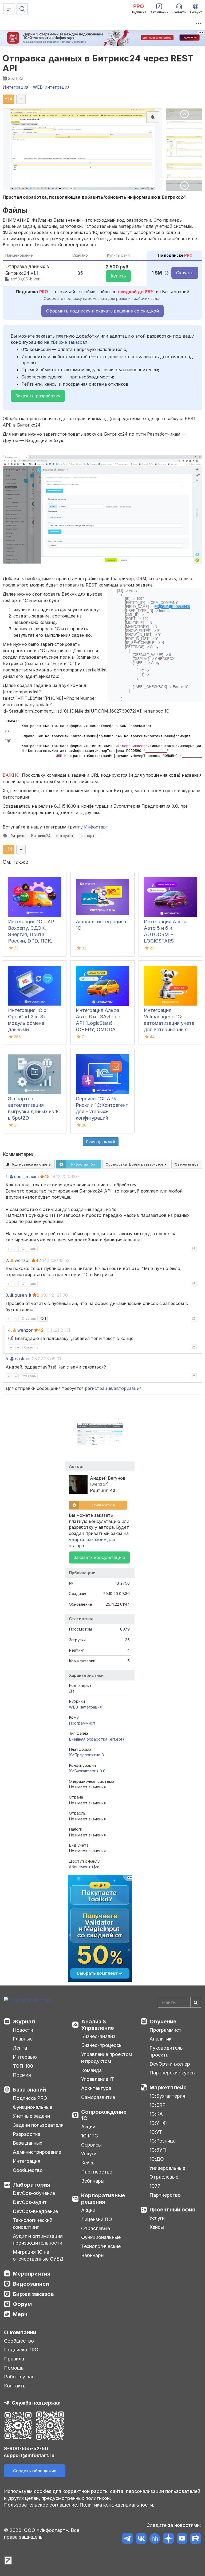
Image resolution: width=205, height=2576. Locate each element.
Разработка (27, 2134)
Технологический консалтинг (33, 2224)
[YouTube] (182, 2539)
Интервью (25, 2057)
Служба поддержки (36, 2403)
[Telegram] (127, 2539)
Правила (14, 2359)
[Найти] (196, 2002)
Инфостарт (96, 827)
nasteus (23, 1359)
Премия (22, 2075)
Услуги (89, 2154)
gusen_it (23, 1295)
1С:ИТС (90, 2136)
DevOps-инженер (170, 2064)
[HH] (155, 2539)
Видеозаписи (31, 2284)
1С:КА (156, 2114)
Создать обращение (35, 2471)
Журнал (24, 2022)
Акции (88, 2127)
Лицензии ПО (97, 2219)
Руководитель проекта (166, 2051)
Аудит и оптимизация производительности (38, 2240)
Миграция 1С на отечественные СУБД (38, 2255)
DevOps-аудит (30, 2202)
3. (7, 1295)
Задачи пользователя (38, 2125)
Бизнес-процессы (102, 2045)
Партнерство (97, 2172)
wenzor (22, 1260)
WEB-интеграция (85, 1707)
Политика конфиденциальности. (117, 2505)
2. (7, 1260)
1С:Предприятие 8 (86, 1755)
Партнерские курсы (173, 2073)
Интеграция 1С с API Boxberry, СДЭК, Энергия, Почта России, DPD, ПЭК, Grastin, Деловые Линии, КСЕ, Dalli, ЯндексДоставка (32, 941)
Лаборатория (31, 2185)
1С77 (155, 2186)
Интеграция (27, 2161)
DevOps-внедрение (35, 2211)
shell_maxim (26, 1176)
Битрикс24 (41, 836)
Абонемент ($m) (85, 1867)
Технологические (101, 2246)
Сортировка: (135, 1164)
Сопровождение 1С (104, 2115)
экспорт (87, 836)
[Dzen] (168, 2539)
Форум (22, 2304)
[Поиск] (22, 9)
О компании (20, 2332)
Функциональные (33, 2107)
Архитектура (96, 2088)
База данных (27, 2143)
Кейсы (88, 2163)
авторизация (128, 1388)
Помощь (14, 2368)
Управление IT (98, 2079)
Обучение (163, 2022)
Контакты (15, 2386)
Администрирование (37, 2152)
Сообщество (28, 2170)
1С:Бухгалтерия (167, 2096)
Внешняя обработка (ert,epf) (96, 1739)
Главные (23, 2039)
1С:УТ (156, 2132)
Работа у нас (19, 2377)
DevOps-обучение (34, 2193)
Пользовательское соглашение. (41, 2505)
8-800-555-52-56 (26, 2448)
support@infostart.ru (29, 2455)
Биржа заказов (33, 2294)
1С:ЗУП (158, 2150)
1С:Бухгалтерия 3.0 (87, 1771)
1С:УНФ (158, 2123)
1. (7, 1176)
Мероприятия (32, 2274)
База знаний (29, 2090)
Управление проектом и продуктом (107, 2058)
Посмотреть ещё (101, 1142)
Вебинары (93, 2181)
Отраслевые (96, 2228)
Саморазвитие (98, 2097)
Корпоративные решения (103, 2199)
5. (7, 1359)
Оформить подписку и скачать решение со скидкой (102, 311)
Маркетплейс (168, 2088)
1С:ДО (157, 2159)
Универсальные (167, 2168)
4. (10, 1330)
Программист (82, 1723)
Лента (20, 2048)
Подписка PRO (30, 2098)
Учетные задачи (31, 2116)
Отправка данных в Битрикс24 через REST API (98, 63)
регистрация (98, 1388)
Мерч (20, 2314)
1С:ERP (157, 2105)
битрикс (18, 836)
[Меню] (9, 9)
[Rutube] (196, 2539)
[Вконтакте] (141, 2539)
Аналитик (160, 2039)
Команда (91, 2070)
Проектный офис (172, 2210)
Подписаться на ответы (30, 1164)
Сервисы (91, 2145)
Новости (23, 2030)
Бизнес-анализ (98, 2036)
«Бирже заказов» (69, 342)
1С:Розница (163, 2141)
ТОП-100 (23, 2066)
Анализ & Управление (98, 2025)
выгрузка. (65, 836)
